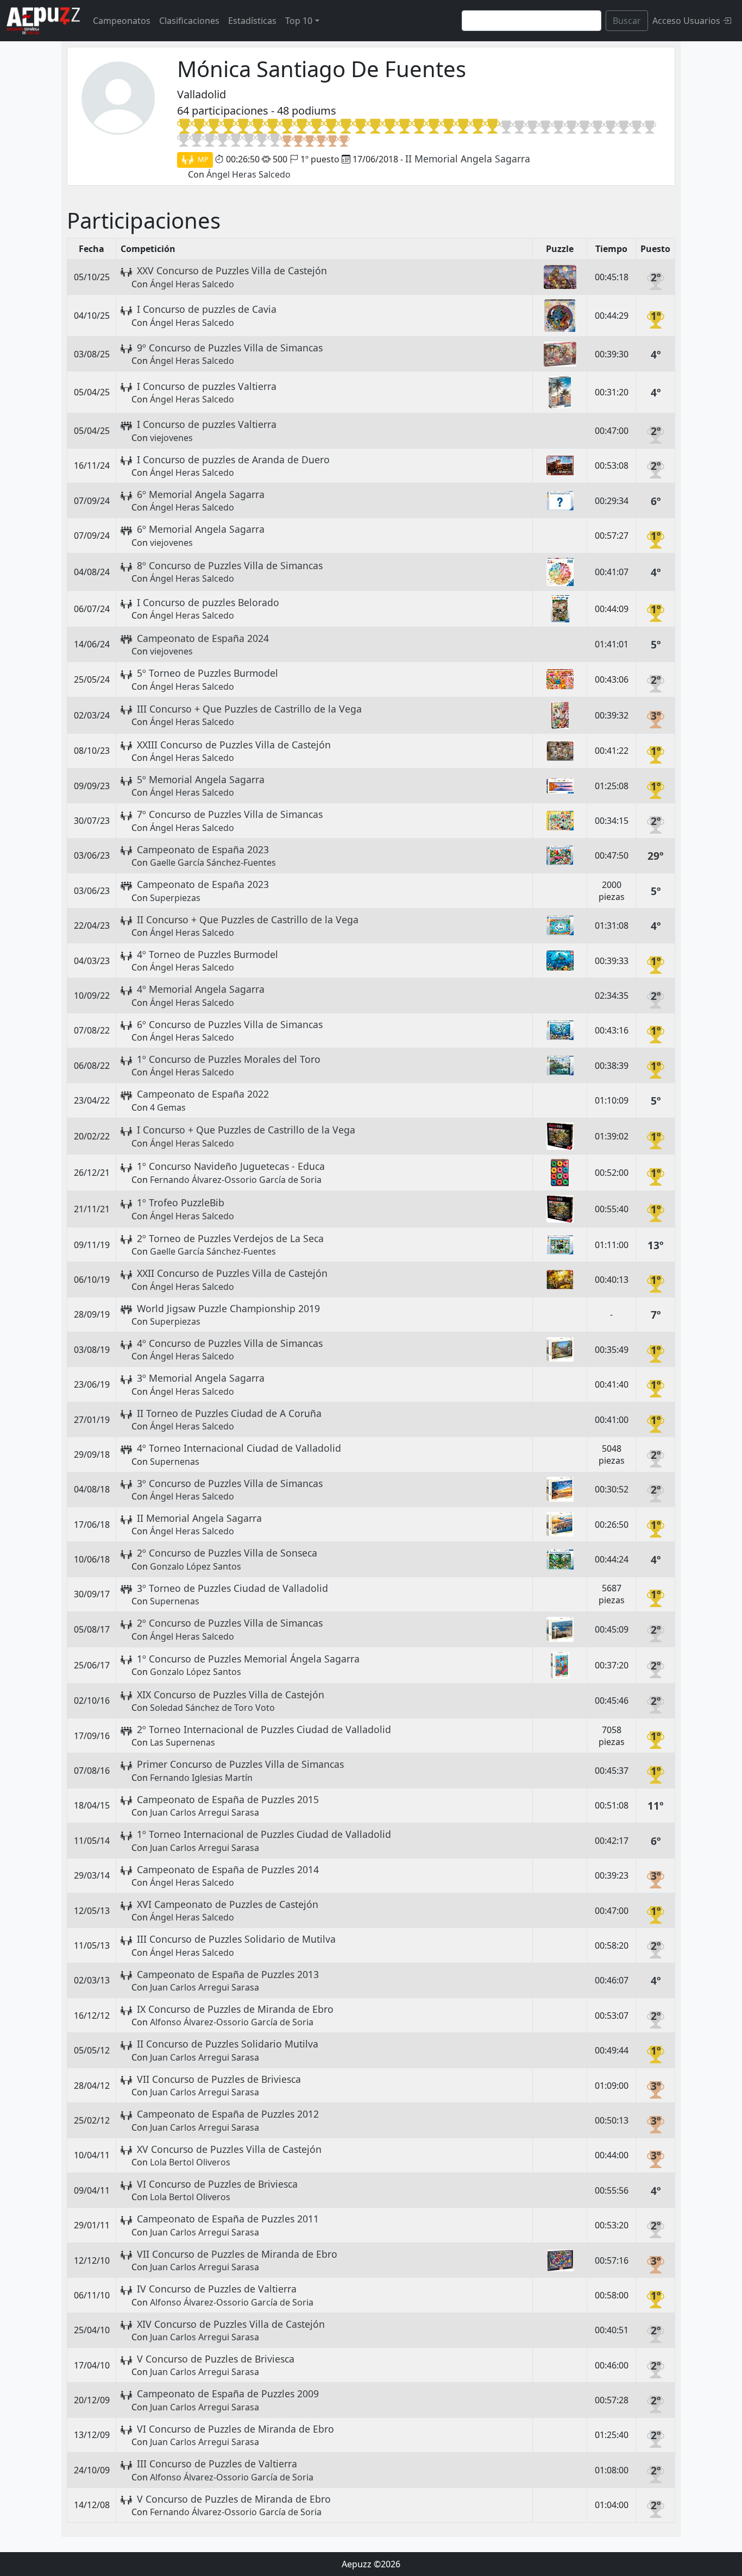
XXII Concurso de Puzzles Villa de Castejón (232, 1273)
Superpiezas (175, 898)
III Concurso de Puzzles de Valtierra (217, 2464)
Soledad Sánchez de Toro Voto (212, 1708)
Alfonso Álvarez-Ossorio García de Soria (232, 2022)
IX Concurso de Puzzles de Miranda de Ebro (235, 2009)
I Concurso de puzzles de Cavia (207, 309)
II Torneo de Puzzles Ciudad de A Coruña (229, 1413)
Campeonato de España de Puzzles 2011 (228, 2219)
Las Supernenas (183, 1742)
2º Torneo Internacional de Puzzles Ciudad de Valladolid (264, 1729)
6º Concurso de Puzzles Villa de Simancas (230, 1024)
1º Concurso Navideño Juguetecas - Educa (231, 1166)
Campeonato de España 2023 (203, 849)
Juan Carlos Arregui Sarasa (205, 1812)
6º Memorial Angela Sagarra (201, 494)
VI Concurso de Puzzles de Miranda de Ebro (235, 2429)
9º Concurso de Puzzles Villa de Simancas (230, 348)
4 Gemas (168, 1107)
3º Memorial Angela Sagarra (201, 1378)
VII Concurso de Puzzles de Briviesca (219, 2079)
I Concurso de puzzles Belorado (208, 602)
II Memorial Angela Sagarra (468, 159)
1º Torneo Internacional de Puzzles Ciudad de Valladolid (264, 1834)
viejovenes (171, 438)
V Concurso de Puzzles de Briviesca (216, 2359)
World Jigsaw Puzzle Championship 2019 (228, 1308)
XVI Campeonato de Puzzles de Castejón (228, 1904)
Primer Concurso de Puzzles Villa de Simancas (240, 1764)
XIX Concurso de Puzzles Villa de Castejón (231, 1695)
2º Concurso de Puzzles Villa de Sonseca (227, 1553)
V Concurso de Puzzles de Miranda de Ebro (234, 2499)
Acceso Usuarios (687, 21)
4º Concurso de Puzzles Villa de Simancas (230, 1343)
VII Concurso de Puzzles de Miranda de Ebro (237, 2254)
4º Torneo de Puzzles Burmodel (207, 954)
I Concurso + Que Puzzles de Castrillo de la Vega (246, 1130)
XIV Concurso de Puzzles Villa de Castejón (231, 2324)
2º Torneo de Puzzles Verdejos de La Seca (230, 1238)
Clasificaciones (189, 21)
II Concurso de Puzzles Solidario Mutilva (228, 2044)
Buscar (627, 21)
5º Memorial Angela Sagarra (201, 779)
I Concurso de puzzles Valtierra (207, 386)
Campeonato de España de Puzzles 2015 (228, 1799)
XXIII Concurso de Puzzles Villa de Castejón (234, 745)
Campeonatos (122, 21)
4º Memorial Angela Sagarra (201, 989)
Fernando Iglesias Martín (201, 1778)
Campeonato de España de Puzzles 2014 (228, 1869)
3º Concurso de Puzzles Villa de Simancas (230, 1483)
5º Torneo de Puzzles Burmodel (207, 673)
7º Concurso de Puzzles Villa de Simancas (230, 814)
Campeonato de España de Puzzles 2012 (228, 2114)
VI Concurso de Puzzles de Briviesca (217, 2184)
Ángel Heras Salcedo (249, 174)
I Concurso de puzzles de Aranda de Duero (233, 459)
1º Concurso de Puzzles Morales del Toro (229, 1059)
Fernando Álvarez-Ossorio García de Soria (236, 1180)
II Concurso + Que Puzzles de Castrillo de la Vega (248, 919)
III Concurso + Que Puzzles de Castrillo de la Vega (249, 709)
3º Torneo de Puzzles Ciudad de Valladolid (232, 1588)
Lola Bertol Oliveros (190, 2162)
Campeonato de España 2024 (203, 638)
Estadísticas (252, 21)
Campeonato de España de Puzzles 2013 (228, 1974)
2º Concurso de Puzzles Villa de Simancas (230, 1623)
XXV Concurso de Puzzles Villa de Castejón (232, 270)
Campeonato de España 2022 (203, 1094)
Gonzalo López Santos (196, 1566)
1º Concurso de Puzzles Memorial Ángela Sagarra (248, 1659)
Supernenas (175, 1462)
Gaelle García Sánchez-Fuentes (213, 862)
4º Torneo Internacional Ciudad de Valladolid (239, 1448)
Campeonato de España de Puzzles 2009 (228, 2394)
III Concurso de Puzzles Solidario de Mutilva (236, 1939)
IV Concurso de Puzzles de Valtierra (217, 2289)
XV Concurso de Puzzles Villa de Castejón (229, 2149)
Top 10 (299, 21)
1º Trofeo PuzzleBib (181, 1202)
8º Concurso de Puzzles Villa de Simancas (230, 565)
